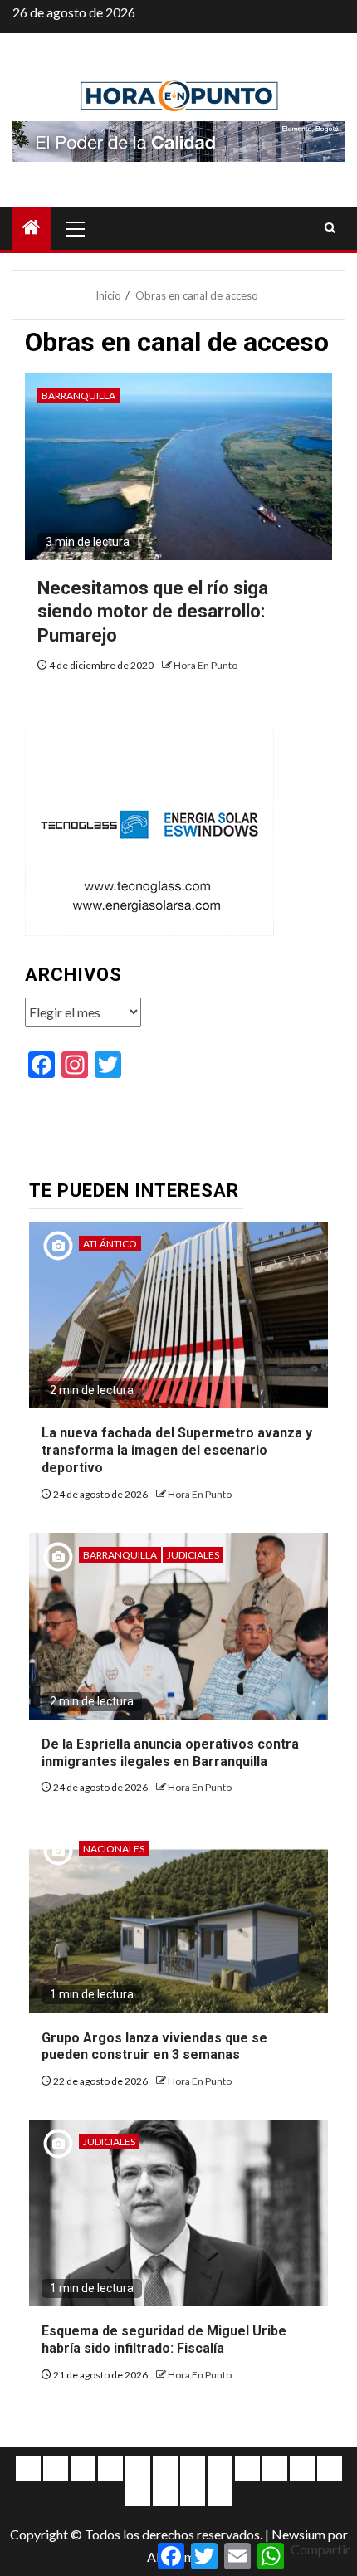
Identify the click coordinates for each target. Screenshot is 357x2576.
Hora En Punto (205, 665)
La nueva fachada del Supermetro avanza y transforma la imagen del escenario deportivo (177, 1450)
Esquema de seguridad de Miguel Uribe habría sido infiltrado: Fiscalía (164, 2339)
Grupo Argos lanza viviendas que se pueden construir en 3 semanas (154, 2047)
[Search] (330, 228)
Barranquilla (78, 395)
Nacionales (114, 1849)
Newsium (298, 2534)
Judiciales (193, 1555)
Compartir (320, 2549)
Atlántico (110, 1244)
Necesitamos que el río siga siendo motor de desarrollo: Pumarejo (153, 612)
